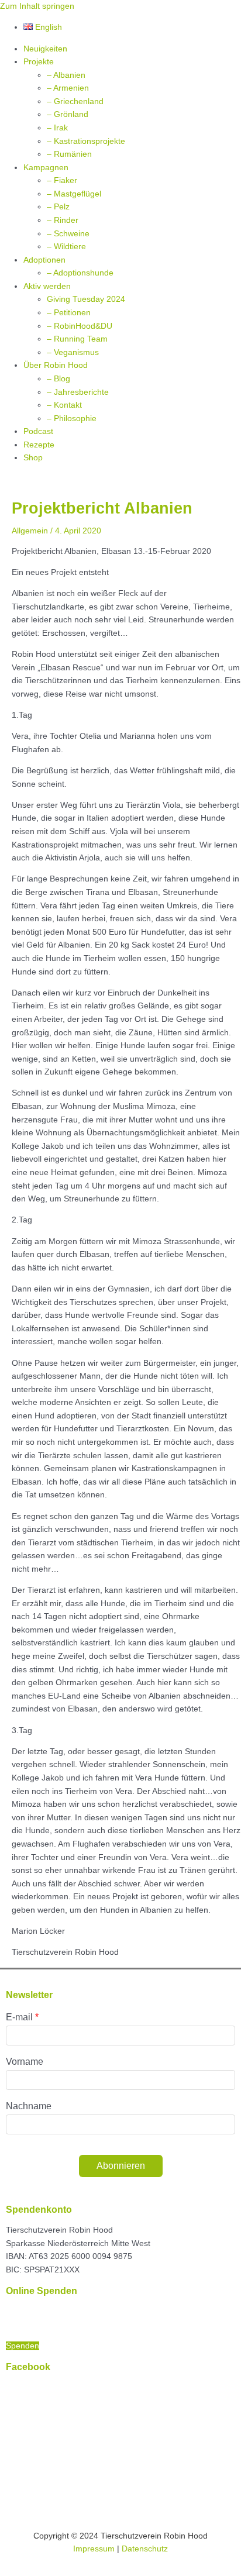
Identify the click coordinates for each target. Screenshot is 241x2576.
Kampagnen (46, 168)
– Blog (58, 379)
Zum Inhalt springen (37, 6)
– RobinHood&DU (80, 326)
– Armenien (68, 88)
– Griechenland (75, 101)
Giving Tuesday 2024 (86, 299)
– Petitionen (69, 313)
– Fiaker (62, 180)
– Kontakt (64, 405)
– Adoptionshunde (80, 273)
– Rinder (63, 220)
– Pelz (58, 207)
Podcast (38, 431)
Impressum (94, 2549)
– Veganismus (73, 352)
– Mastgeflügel (74, 194)
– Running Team (77, 339)
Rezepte (39, 445)
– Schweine (68, 234)
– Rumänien (69, 154)
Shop (33, 458)
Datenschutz (145, 2549)
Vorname (25, 2062)
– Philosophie (72, 419)
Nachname (29, 2106)
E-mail (19, 2017)
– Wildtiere (66, 247)
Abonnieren (121, 2166)
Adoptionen (44, 260)
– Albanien (66, 75)
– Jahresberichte (78, 392)
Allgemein (30, 531)
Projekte (39, 62)
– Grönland (68, 114)
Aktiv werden (47, 286)
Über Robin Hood (56, 365)
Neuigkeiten (45, 49)
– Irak (57, 128)
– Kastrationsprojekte (86, 141)
